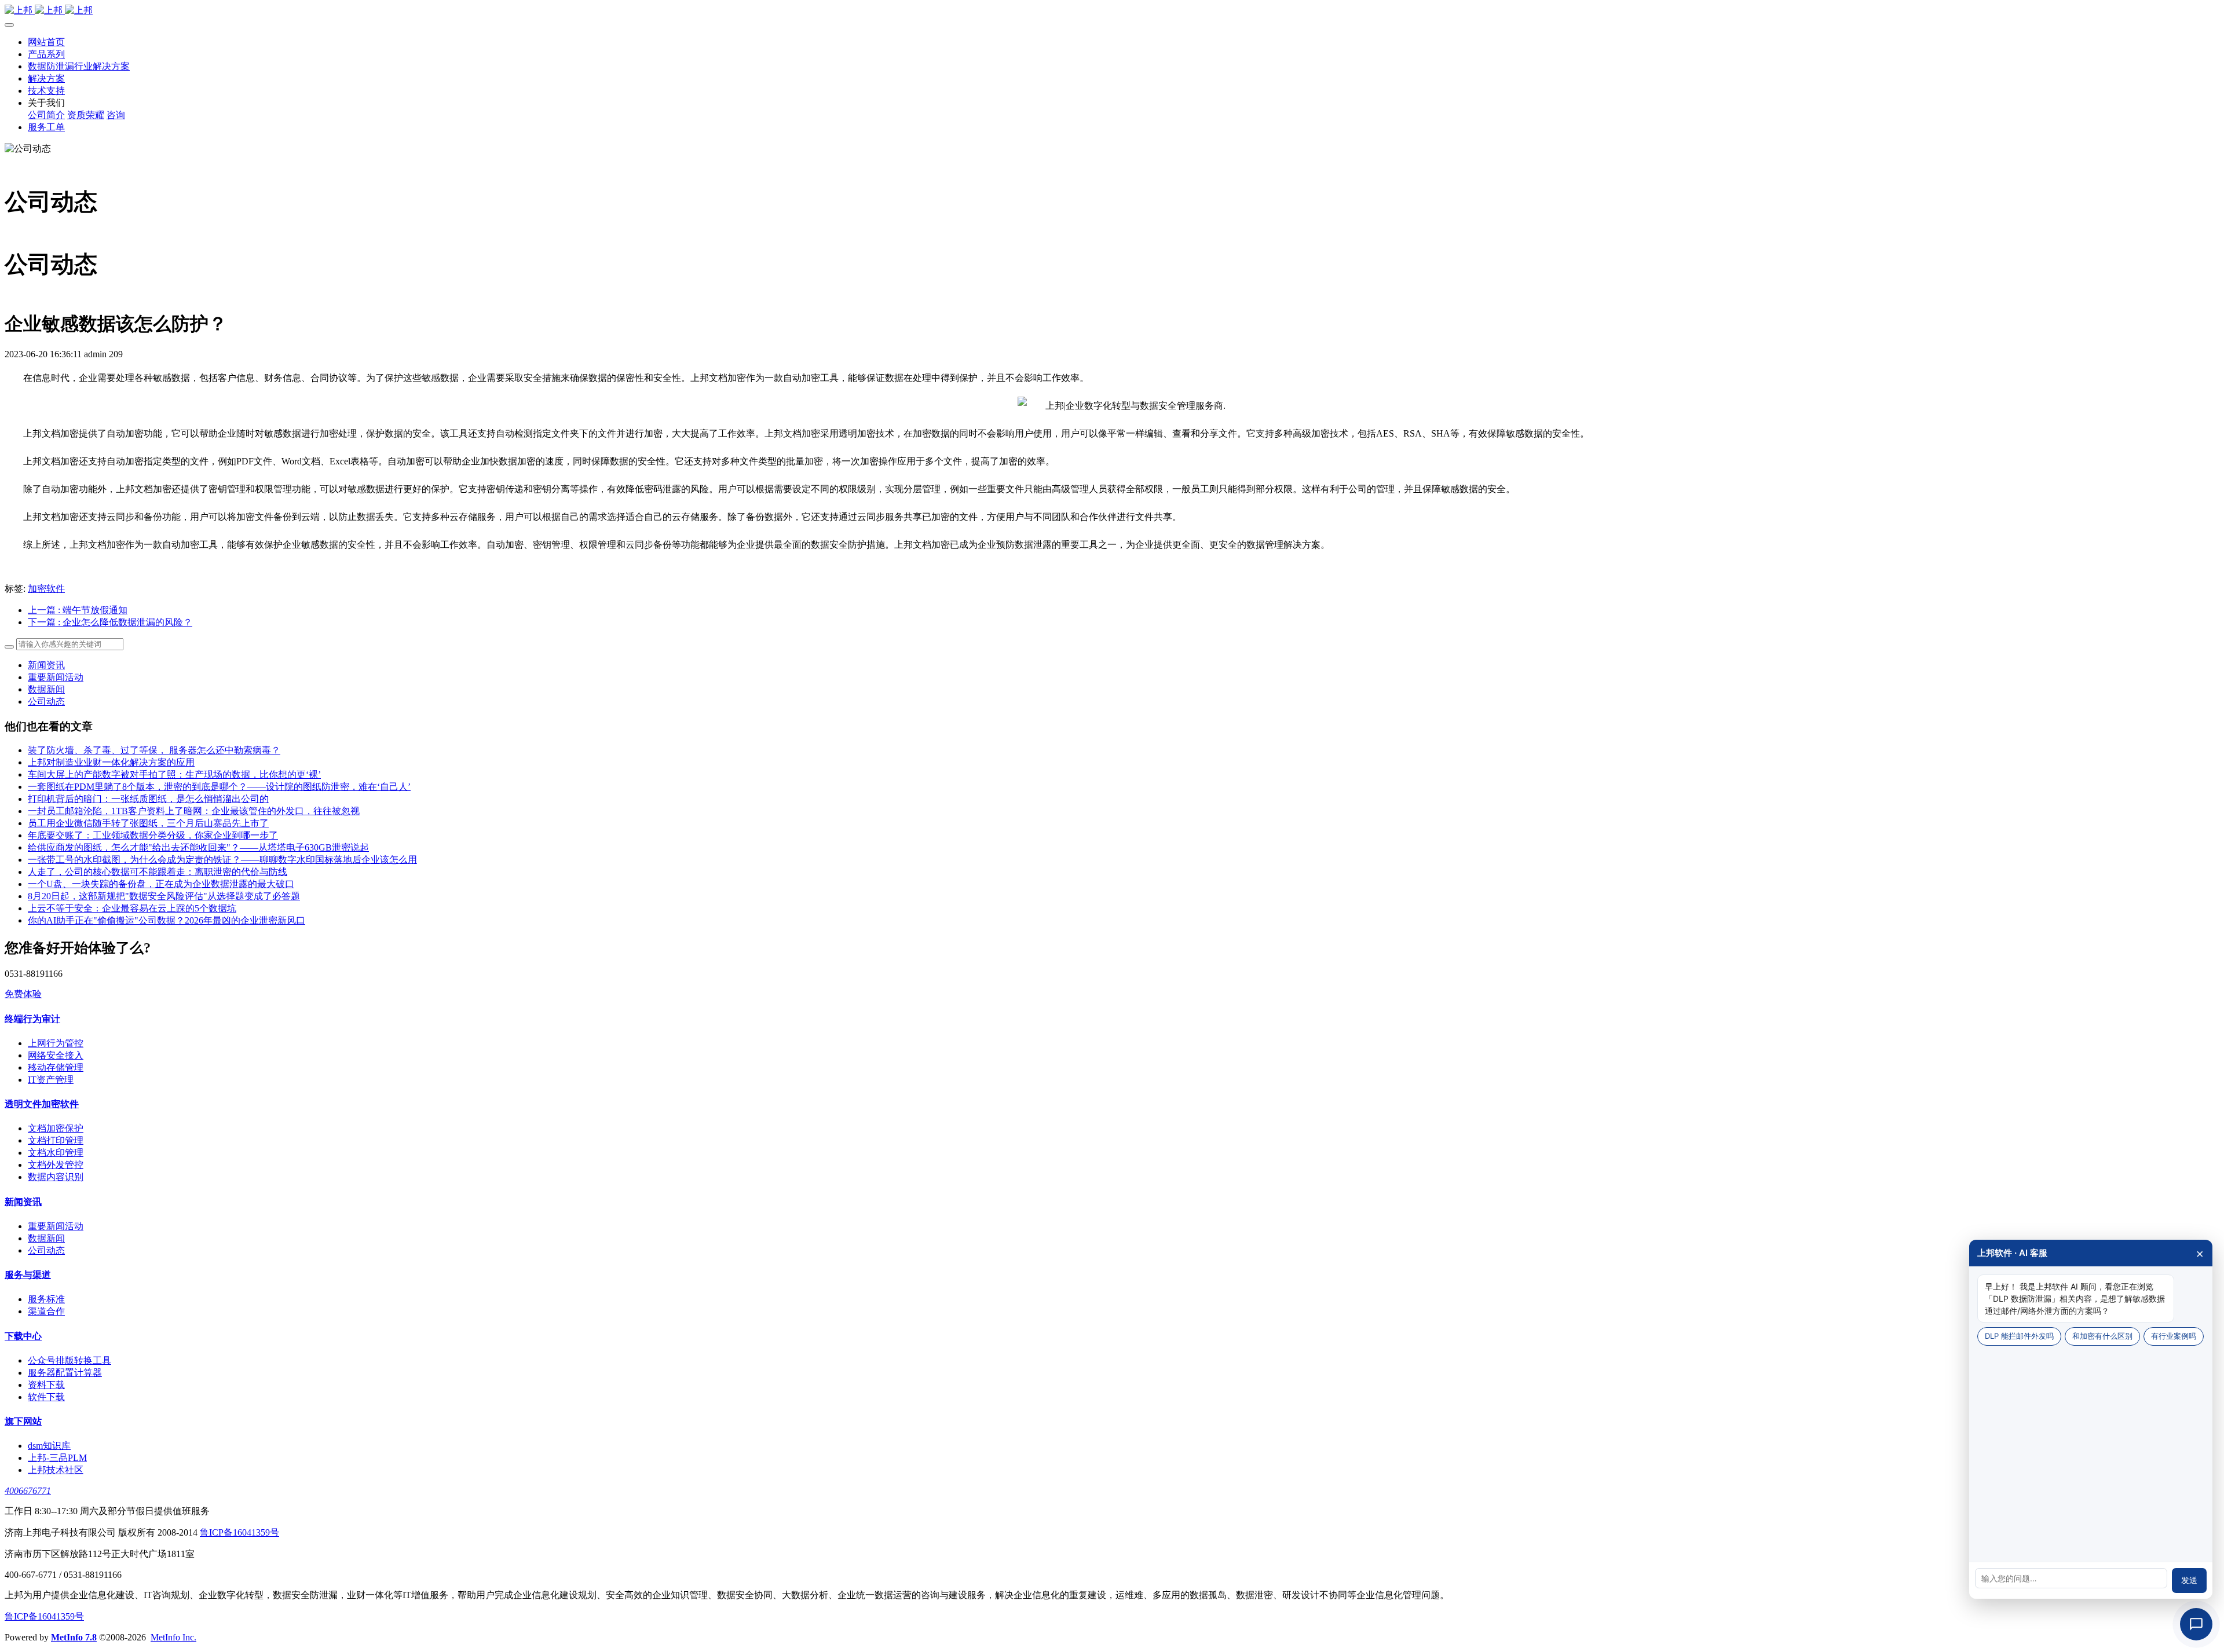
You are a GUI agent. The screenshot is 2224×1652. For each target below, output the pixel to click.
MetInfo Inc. (173, 1637)
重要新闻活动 (56, 677)
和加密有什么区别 (2102, 1336)
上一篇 (78, 610)
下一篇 (110, 622)
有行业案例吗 (2174, 1336)
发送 (2189, 1580)
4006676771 (28, 1491)
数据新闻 (46, 689)
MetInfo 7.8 (74, 1637)
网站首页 (46, 42)
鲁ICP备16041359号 (239, 1532)
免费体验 (23, 994)
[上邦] (1112, 11)
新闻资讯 (46, 665)
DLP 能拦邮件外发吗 (2019, 1336)
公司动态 (46, 702)
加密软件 (46, 589)
